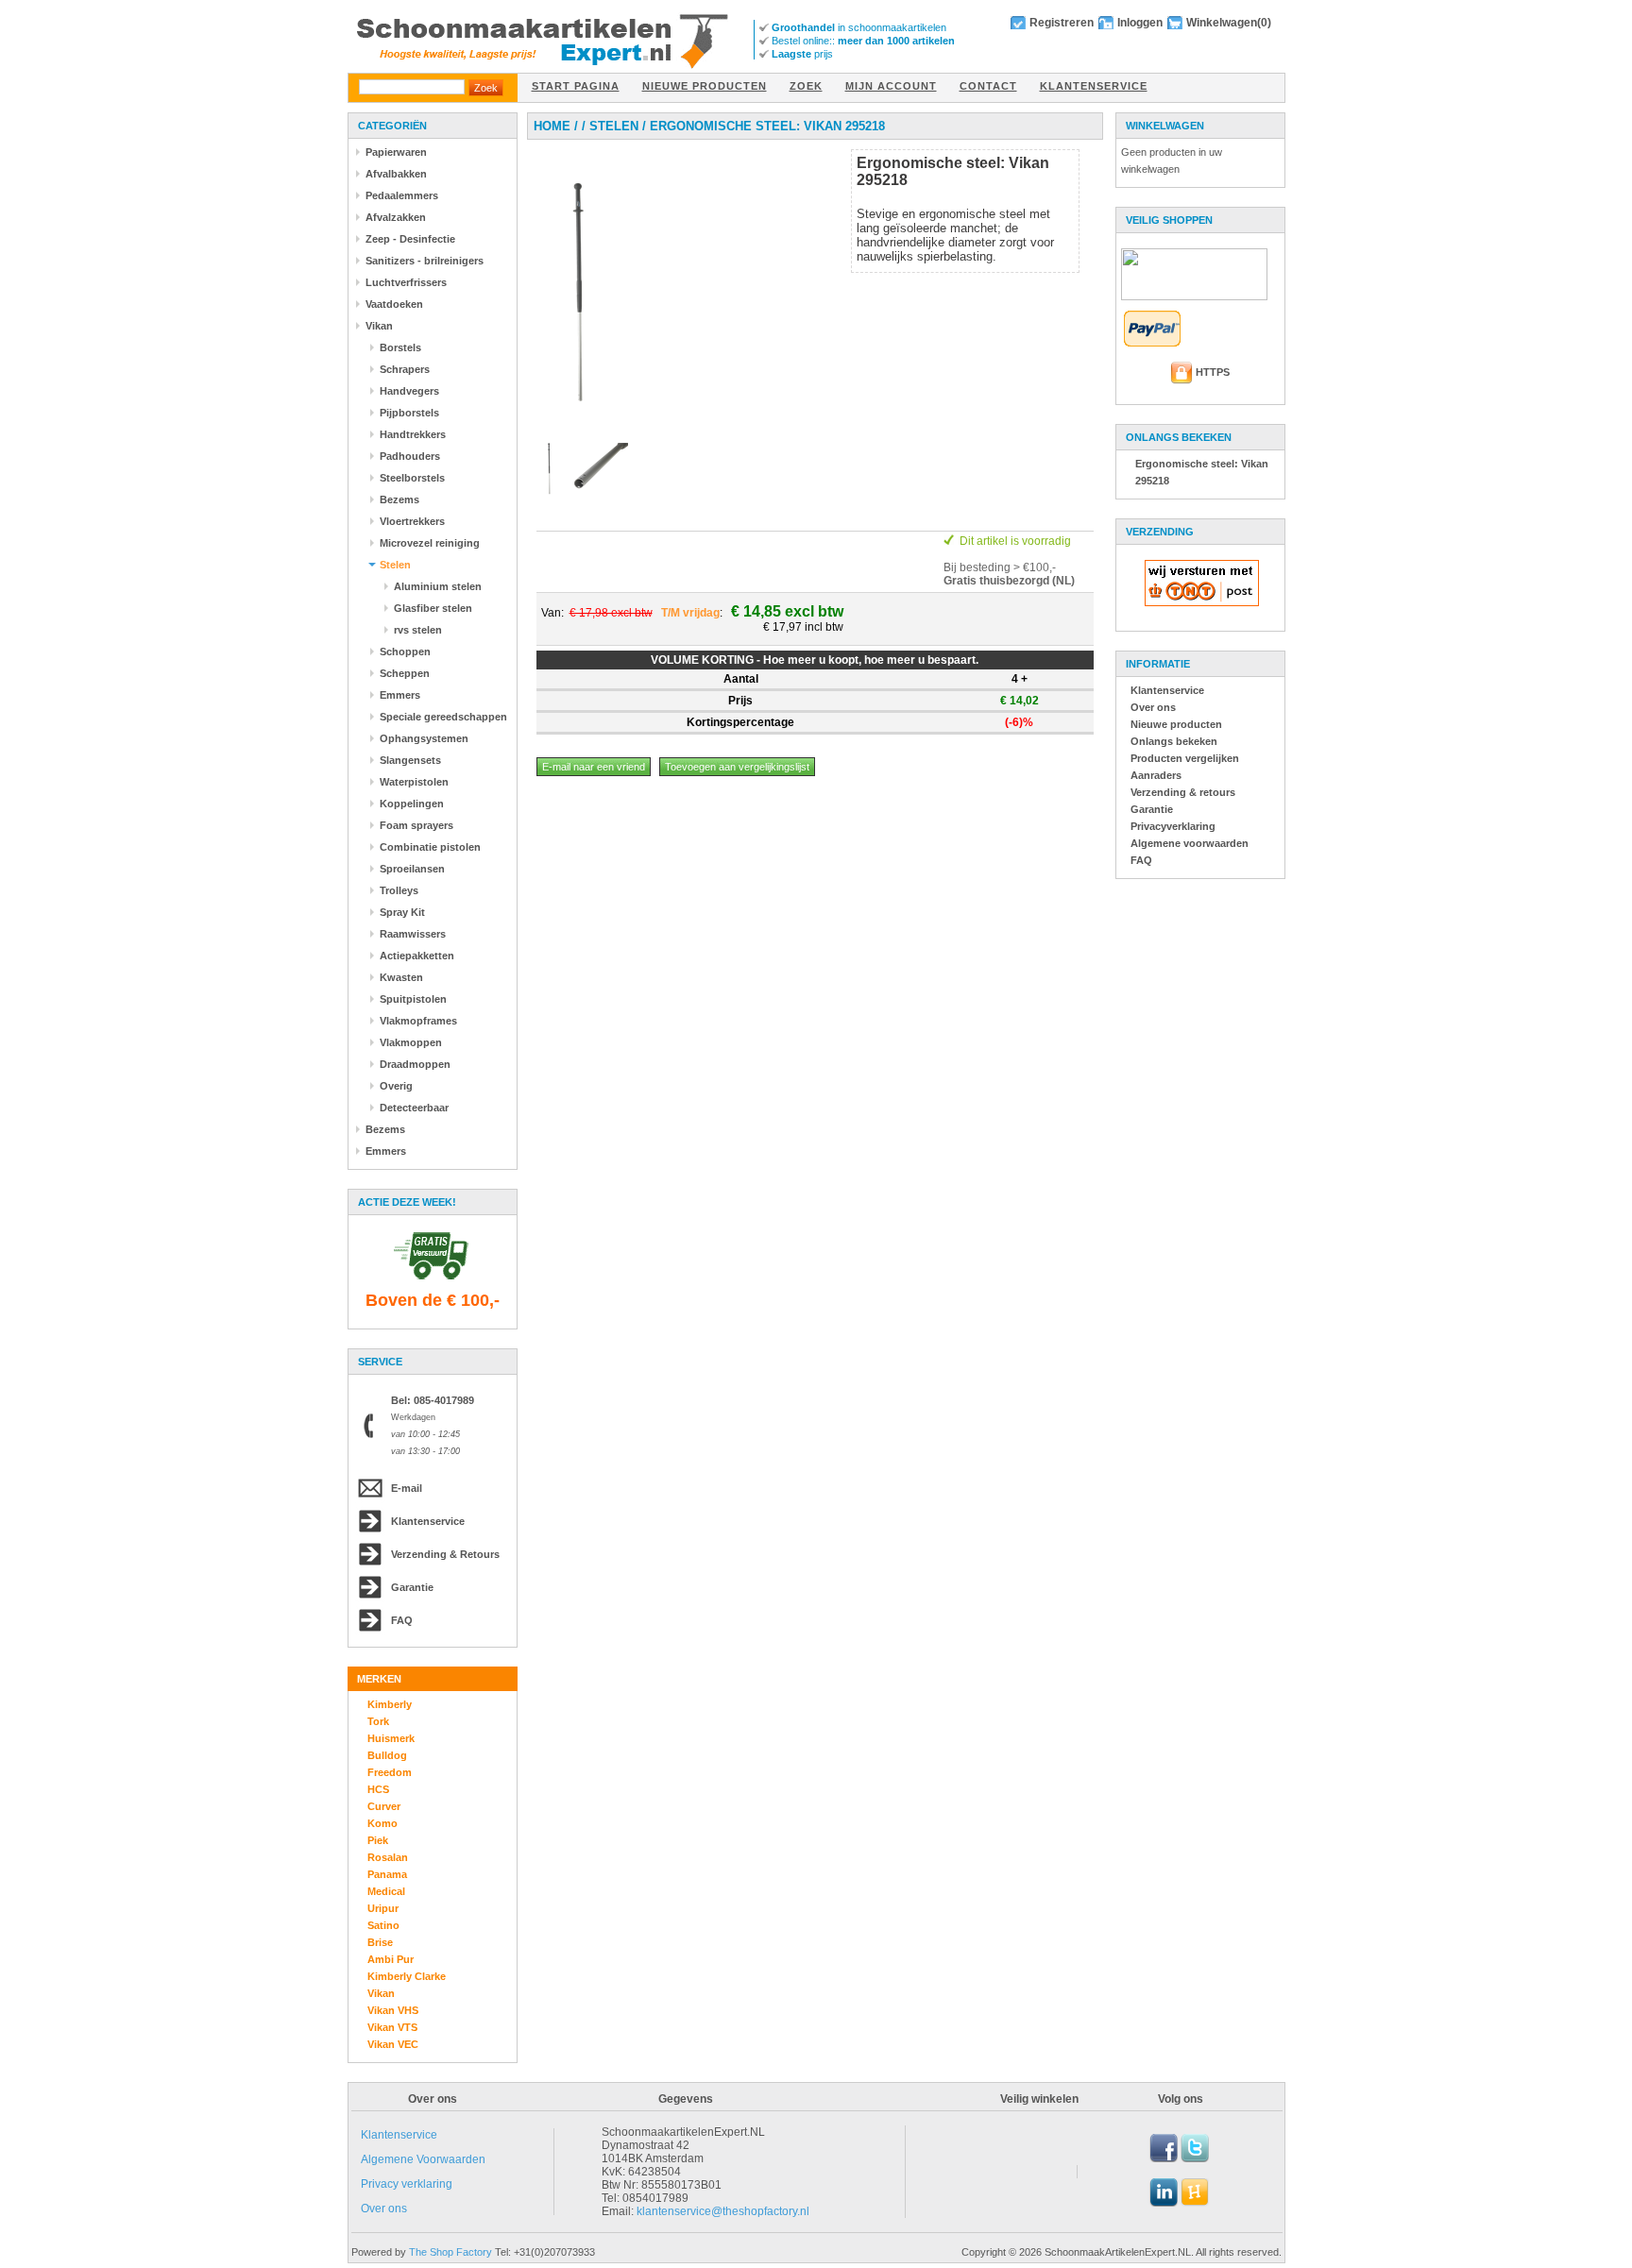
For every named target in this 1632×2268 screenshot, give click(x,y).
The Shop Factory (450, 2252)
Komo (382, 1823)
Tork (378, 1721)
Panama (387, 1874)
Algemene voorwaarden (1190, 843)
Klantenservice (1094, 86)
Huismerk (391, 1738)
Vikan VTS (392, 2027)
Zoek (806, 86)
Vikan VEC (393, 2044)
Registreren (1062, 23)
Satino (383, 1925)
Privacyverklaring (1173, 826)
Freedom (390, 1772)
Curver (384, 1806)
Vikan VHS (393, 2010)
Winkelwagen (1222, 23)
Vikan (381, 1993)
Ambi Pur (391, 1959)
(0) (1264, 23)
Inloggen (1140, 23)
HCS (378, 1789)
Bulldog (387, 1755)
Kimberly (390, 1704)
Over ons (1153, 707)
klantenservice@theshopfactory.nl (723, 2211)
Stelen (614, 126)
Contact (988, 86)
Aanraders (1156, 775)
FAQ (402, 1620)
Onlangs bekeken (1174, 741)
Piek (378, 1840)
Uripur (383, 1908)
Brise (380, 1942)
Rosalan (388, 1857)
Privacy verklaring (407, 2184)
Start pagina (576, 86)
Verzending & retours (1183, 792)
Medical (386, 1891)
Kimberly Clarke (407, 1976)
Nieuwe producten (705, 86)
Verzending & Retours (445, 1554)
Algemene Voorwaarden (423, 2159)
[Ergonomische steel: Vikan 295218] (577, 429)
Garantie (412, 1587)
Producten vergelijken (1185, 758)
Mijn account (891, 86)
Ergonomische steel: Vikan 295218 (767, 126)
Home (552, 126)
